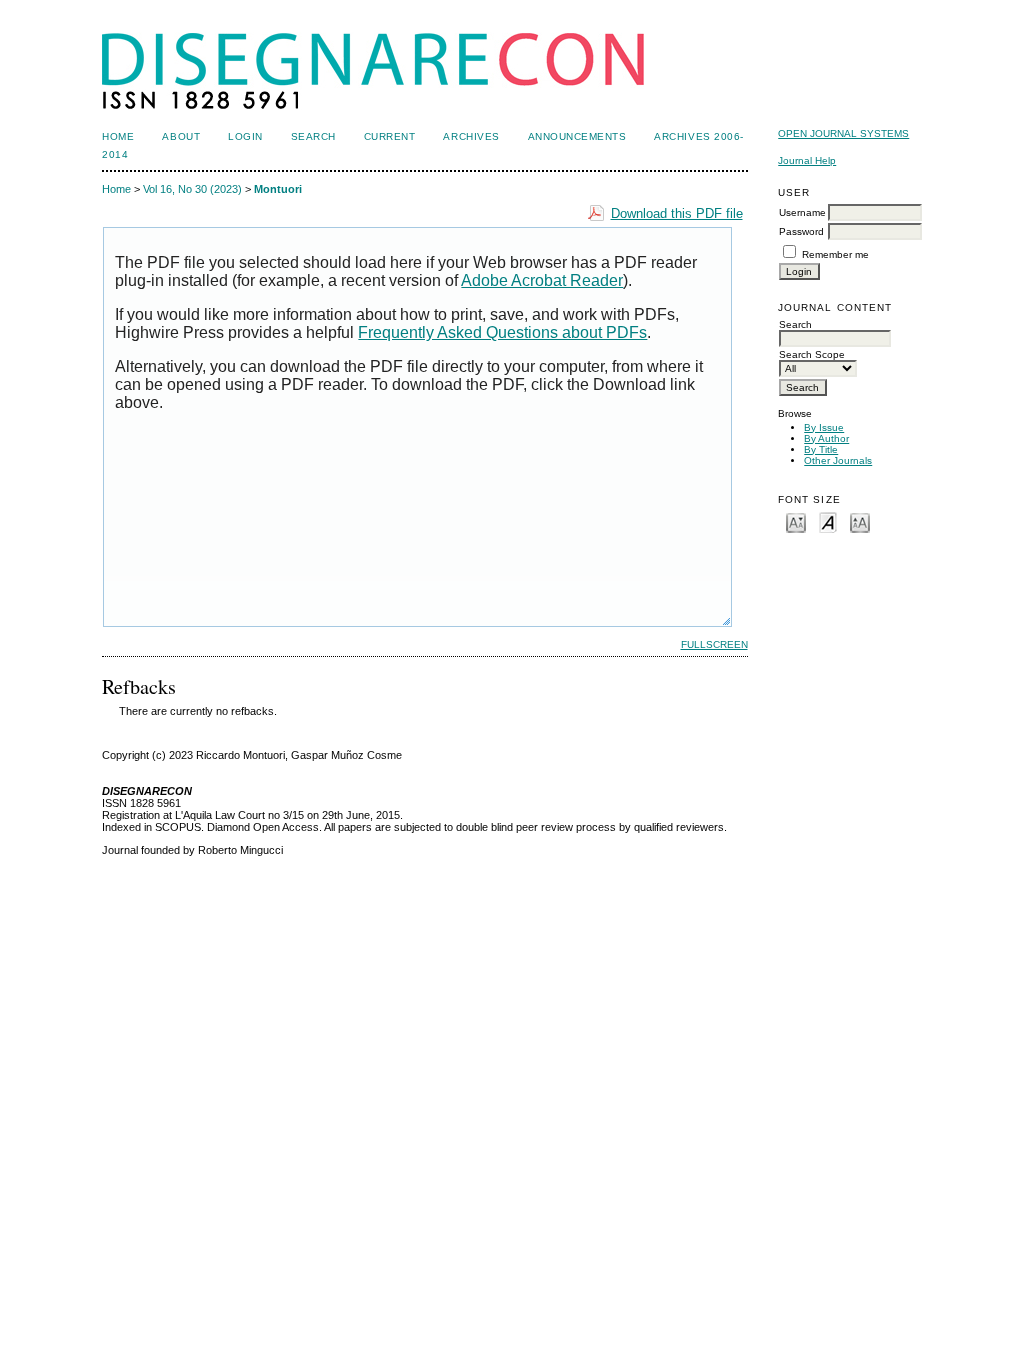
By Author (826, 438)
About (181, 136)
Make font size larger (860, 521)
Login (245, 136)
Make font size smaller (796, 521)
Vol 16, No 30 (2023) (192, 189)
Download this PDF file (677, 213)
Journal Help (807, 160)
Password (801, 231)
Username (802, 212)
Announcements (577, 136)
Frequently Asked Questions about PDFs (502, 332)
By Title (821, 449)
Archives (471, 136)
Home (118, 136)
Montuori (278, 189)
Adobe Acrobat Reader (542, 280)
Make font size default (828, 521)
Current (390, 136)
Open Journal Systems (843, 133)
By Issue (824, 427)
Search (313, 136)
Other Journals (838, 460)
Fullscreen (714, 644)
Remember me (835, 254)
